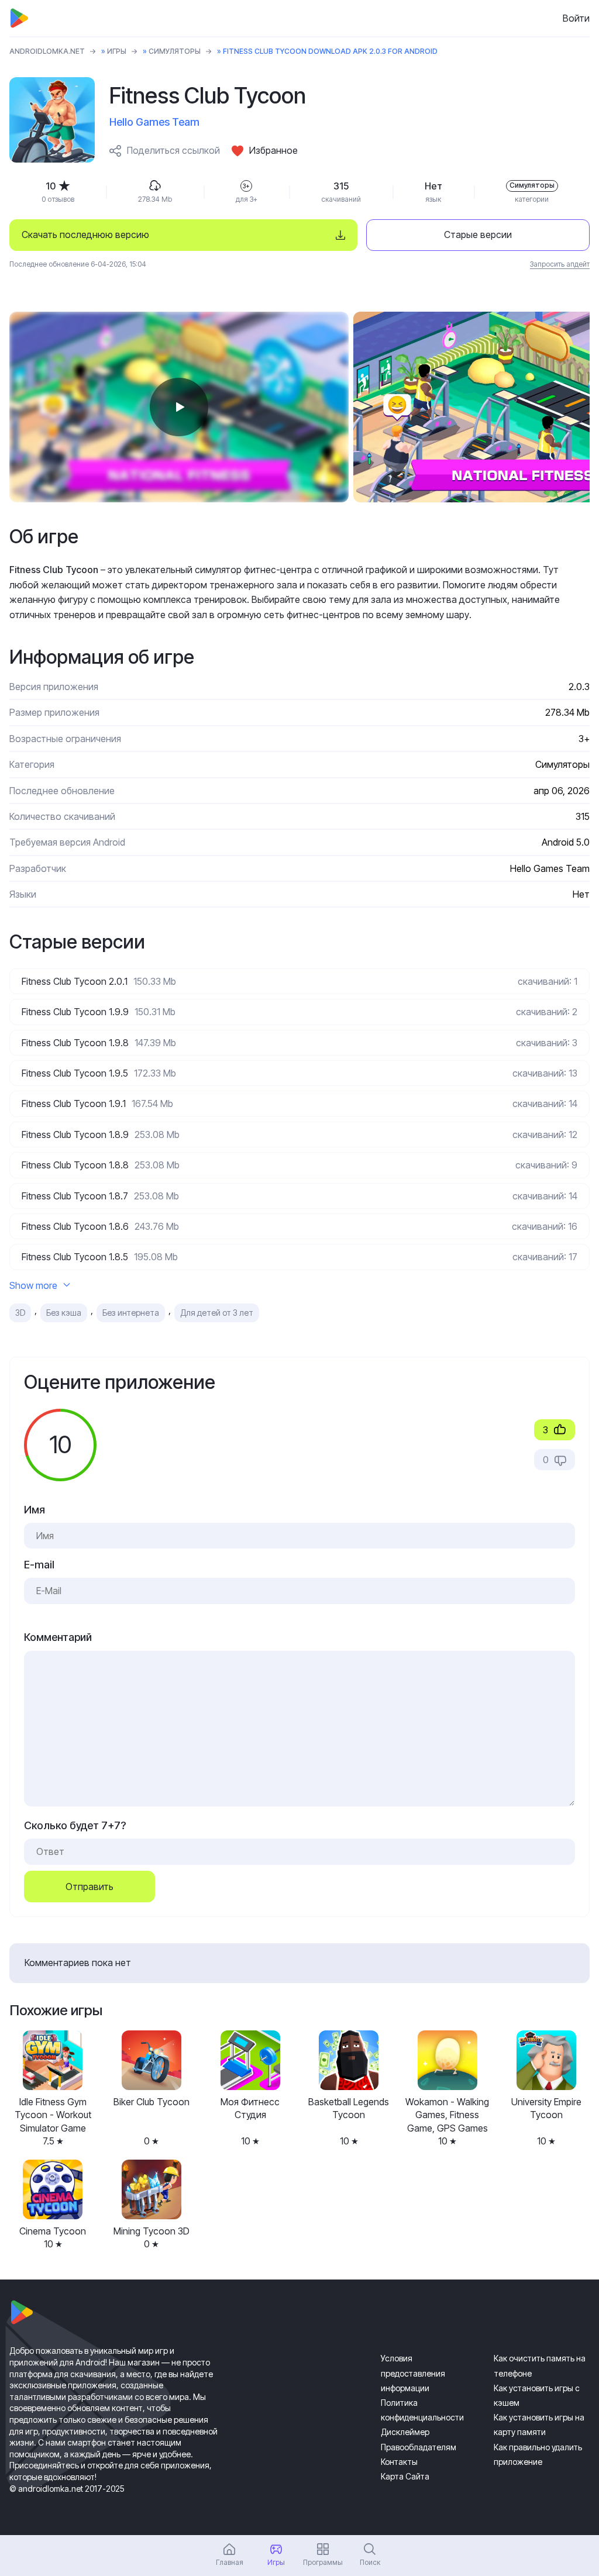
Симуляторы (175, 51)
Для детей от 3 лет (217, 1313)
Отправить (89, 1887)
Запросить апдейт (560, 264)
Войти (576, 18)
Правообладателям (419, 2447)
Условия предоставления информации (413, 2373)
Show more (33, 1285)
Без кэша (64, 1313)
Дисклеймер (405, 2432)
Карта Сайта (405, 2476)
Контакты (399, 2462)
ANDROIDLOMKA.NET (47, 51)
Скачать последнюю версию (85, 235)
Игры (117, 51)
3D (20, 1313)
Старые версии (478, 235)
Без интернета (131, 1313)
